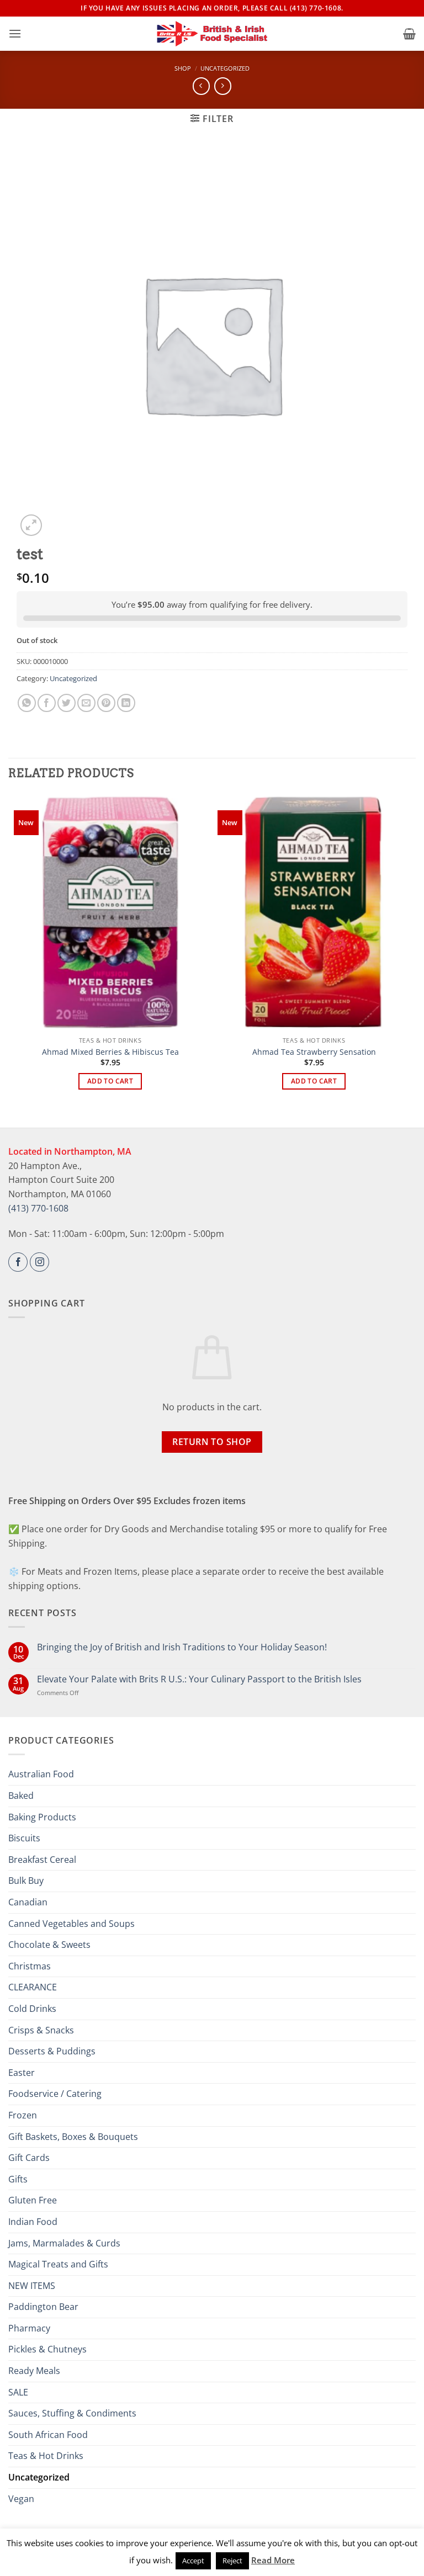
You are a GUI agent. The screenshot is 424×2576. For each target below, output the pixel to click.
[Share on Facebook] (47, 703)
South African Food (48, 2435)
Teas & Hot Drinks (46, 2456)
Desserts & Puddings (52, 2051)
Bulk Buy (26, 1881)
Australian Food (41, 1774)
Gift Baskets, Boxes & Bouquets (73, 2137)
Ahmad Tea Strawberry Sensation (314, 1052)
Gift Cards (29, 2158)
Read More (273, 2560)
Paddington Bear (43, 2307)
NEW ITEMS (32, 2286)
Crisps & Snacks (41, 2030)
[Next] (410, 951)
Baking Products (42, 1817)
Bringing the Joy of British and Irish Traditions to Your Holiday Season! (182, 1647)
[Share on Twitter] (67, 703)
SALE (18, 2392)
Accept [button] (193, 2561)
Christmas (30, 1966)
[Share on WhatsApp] (27, 703)
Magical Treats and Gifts (58, 2264)
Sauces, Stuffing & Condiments (72, 2413)
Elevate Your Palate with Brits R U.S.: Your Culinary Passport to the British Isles (199, 1679)
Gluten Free (33, 2200)
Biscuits (24, 1838)
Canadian (28, 1902)
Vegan (21, 2499)
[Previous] (14, 951)
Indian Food (33, 2222)
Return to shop (212, 1442)
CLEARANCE (33, 1987)
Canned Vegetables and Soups (71, 1924)
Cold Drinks (32, 2009)
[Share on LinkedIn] (126, 703)
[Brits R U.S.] (212, 34)
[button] (15, 33)
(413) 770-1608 (38, 1208)
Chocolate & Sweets (49, 1945)
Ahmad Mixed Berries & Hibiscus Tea (110, 1052)
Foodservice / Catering (55, 2094)
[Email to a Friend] (86, 703)
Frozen (23, 2115)
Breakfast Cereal (42, 1860)
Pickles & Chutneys (47, 2349)
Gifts (18, 2179)
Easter (22, 2073)
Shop (183, 68)
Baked (21, 1796)
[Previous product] (223, 86)
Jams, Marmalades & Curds (64, 2243)
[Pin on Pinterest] (106, 703)
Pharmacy (29, 2328)
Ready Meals (34, 2371)
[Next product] (201, 86)
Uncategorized (225, 68)
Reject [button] (232, 2561)
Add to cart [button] (110, 1081)
